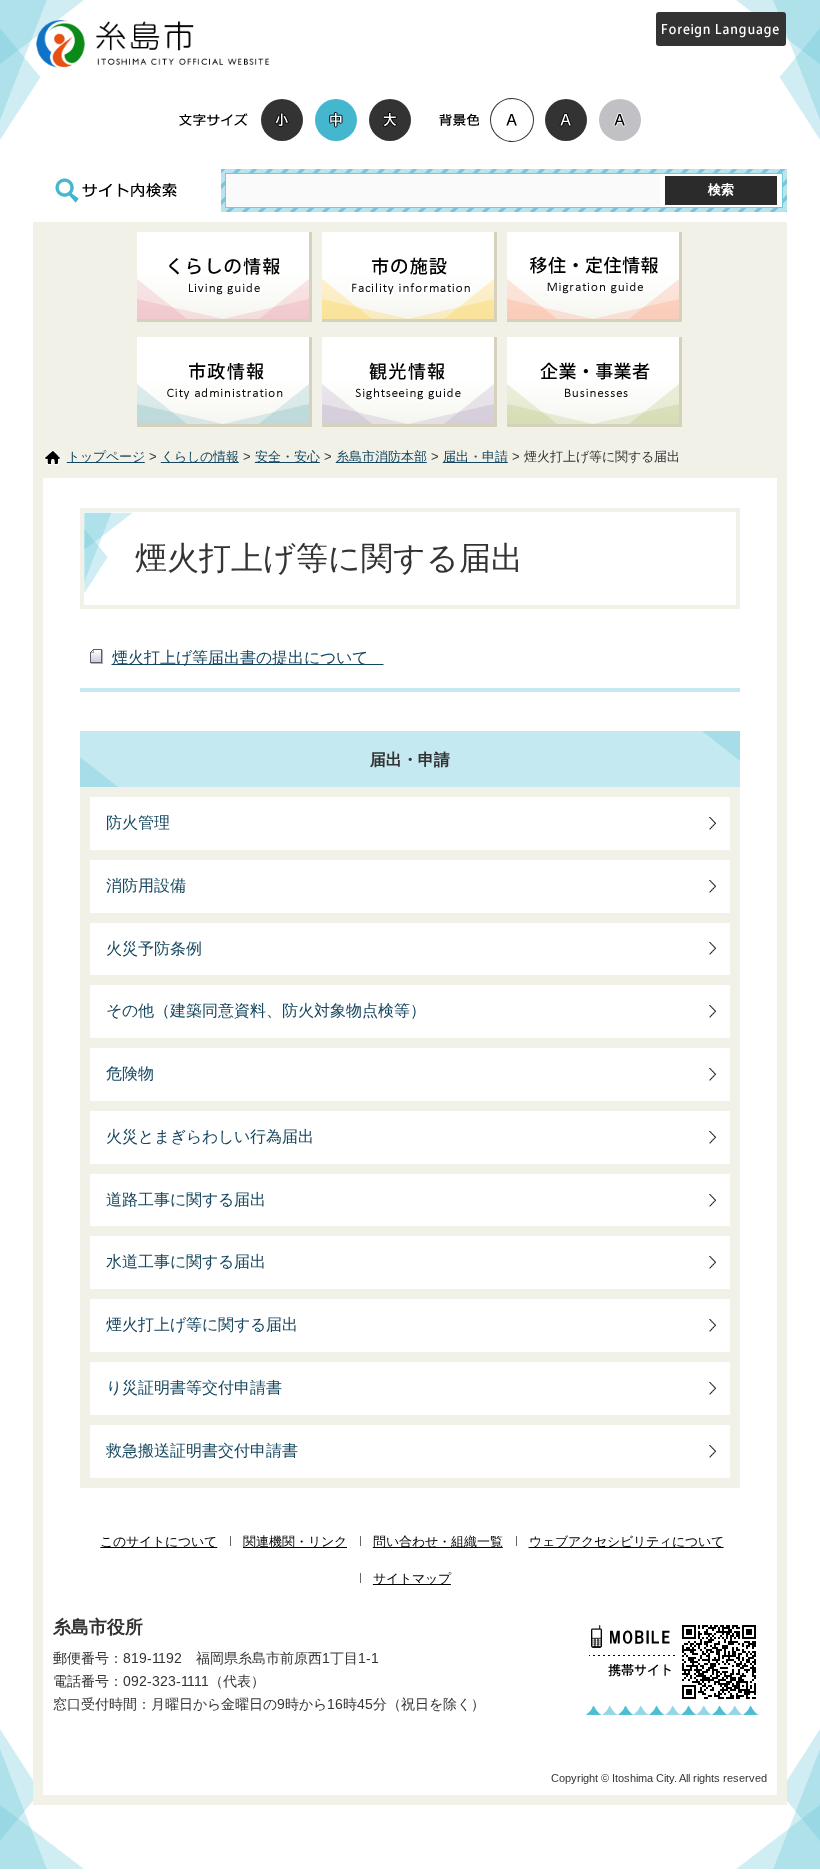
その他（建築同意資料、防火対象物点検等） (266, 1010)
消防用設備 (146, 885)
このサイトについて (158, 1541)
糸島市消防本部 (381, 456)
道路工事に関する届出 (186, 1199)
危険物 (130, 1073)
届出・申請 (475, 456)
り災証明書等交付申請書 (194, 1387)
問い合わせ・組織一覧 (438, 1541)
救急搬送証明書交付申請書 (202, 1450)
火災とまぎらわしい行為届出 (210, 1136)
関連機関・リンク (295, 1541)
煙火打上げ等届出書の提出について (248, 657)
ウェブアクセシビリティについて (626, 1541)
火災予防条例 (154, 948)
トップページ (106, 456)
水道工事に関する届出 (186, 1261)
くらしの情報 (200, 456)
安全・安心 (287, 456)
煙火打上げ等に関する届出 (202, 1324)
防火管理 (138, 822)
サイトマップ (412, 1578)
